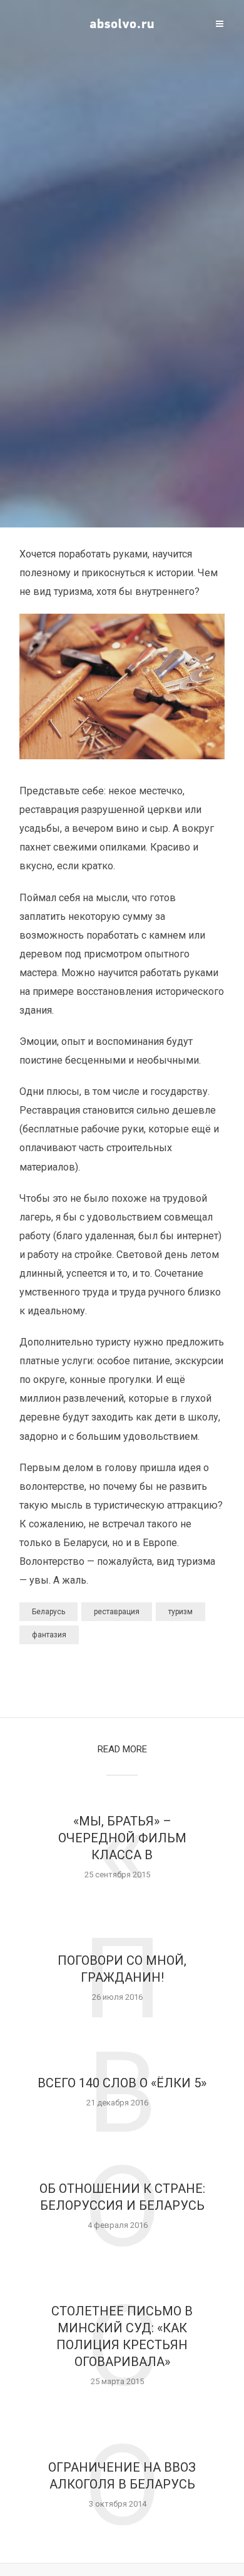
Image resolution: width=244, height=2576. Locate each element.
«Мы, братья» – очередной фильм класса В (122, 1838)
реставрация (117, 1612)
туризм (180, 1612)
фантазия (49, 1635)
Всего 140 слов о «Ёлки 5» (122, 2083)
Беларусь (48, 1612)
